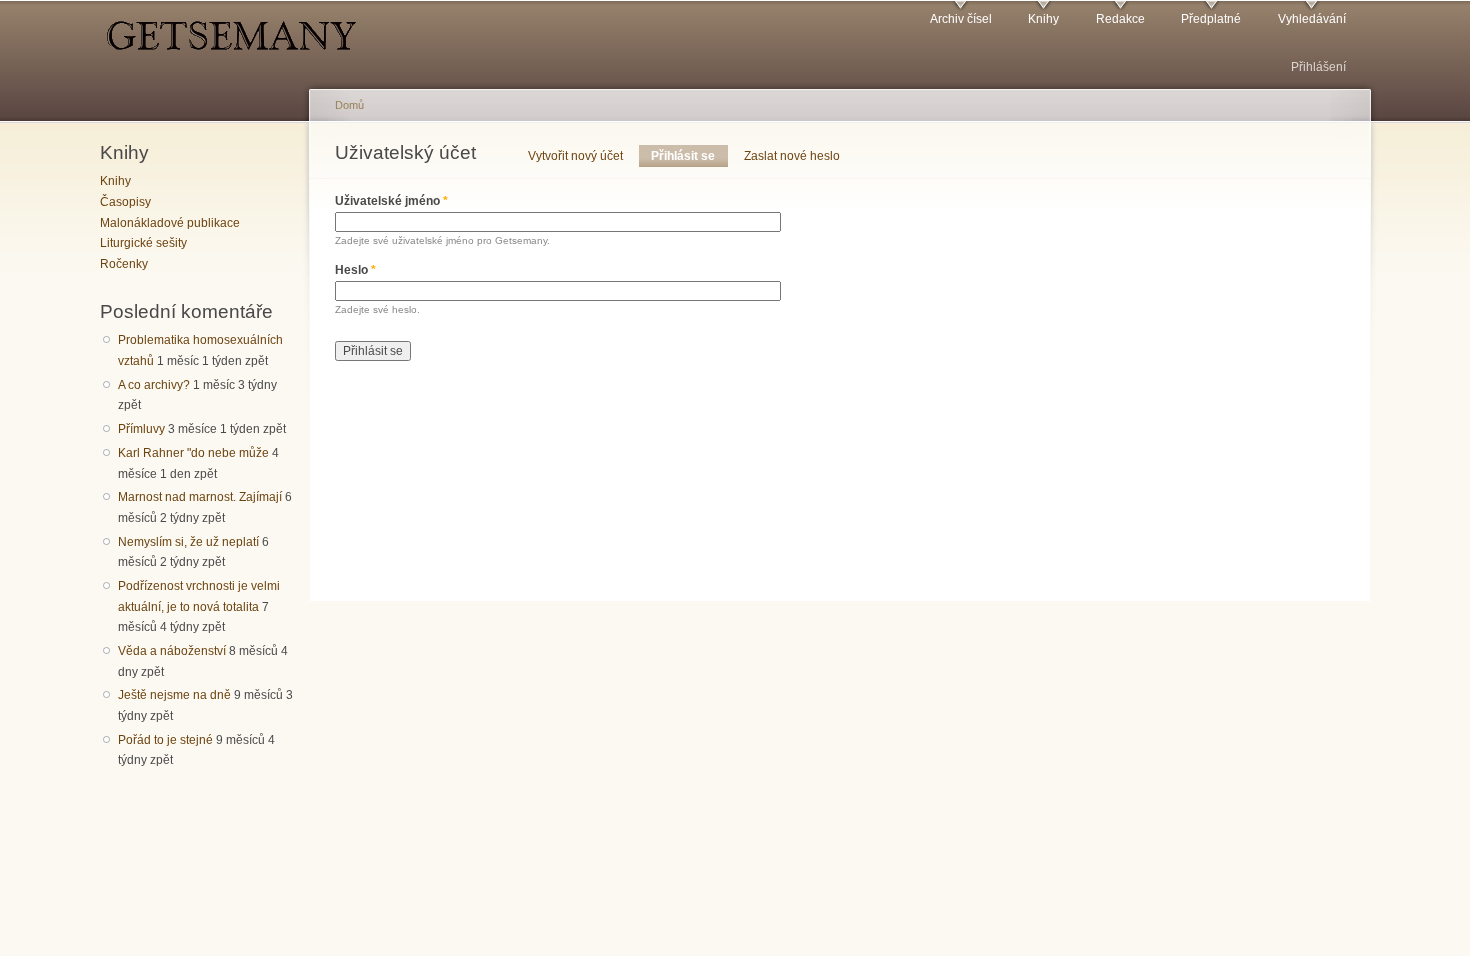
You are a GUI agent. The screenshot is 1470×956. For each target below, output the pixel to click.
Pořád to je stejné (165, 740)
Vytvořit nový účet (575, 156)
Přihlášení (1318, 67)
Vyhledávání (1312, 19)
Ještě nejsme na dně (174, 695)
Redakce (1120, 19)
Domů (349, 105)
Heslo (355, 270)
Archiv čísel (961, 19)
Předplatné (1211, 19)
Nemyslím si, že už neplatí (188, 542)
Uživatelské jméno (391, 201)
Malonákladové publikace (170, 223)
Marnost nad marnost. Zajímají (200, 497)
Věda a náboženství (172, 651)
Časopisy (125, 202)
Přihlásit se (689, 156)
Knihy (1043, 19)
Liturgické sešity (143, 243)
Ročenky (124, 264)
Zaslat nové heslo (792, 156)
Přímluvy (141, 429)
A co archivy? (154, 385)
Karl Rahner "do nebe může (193, 453)
